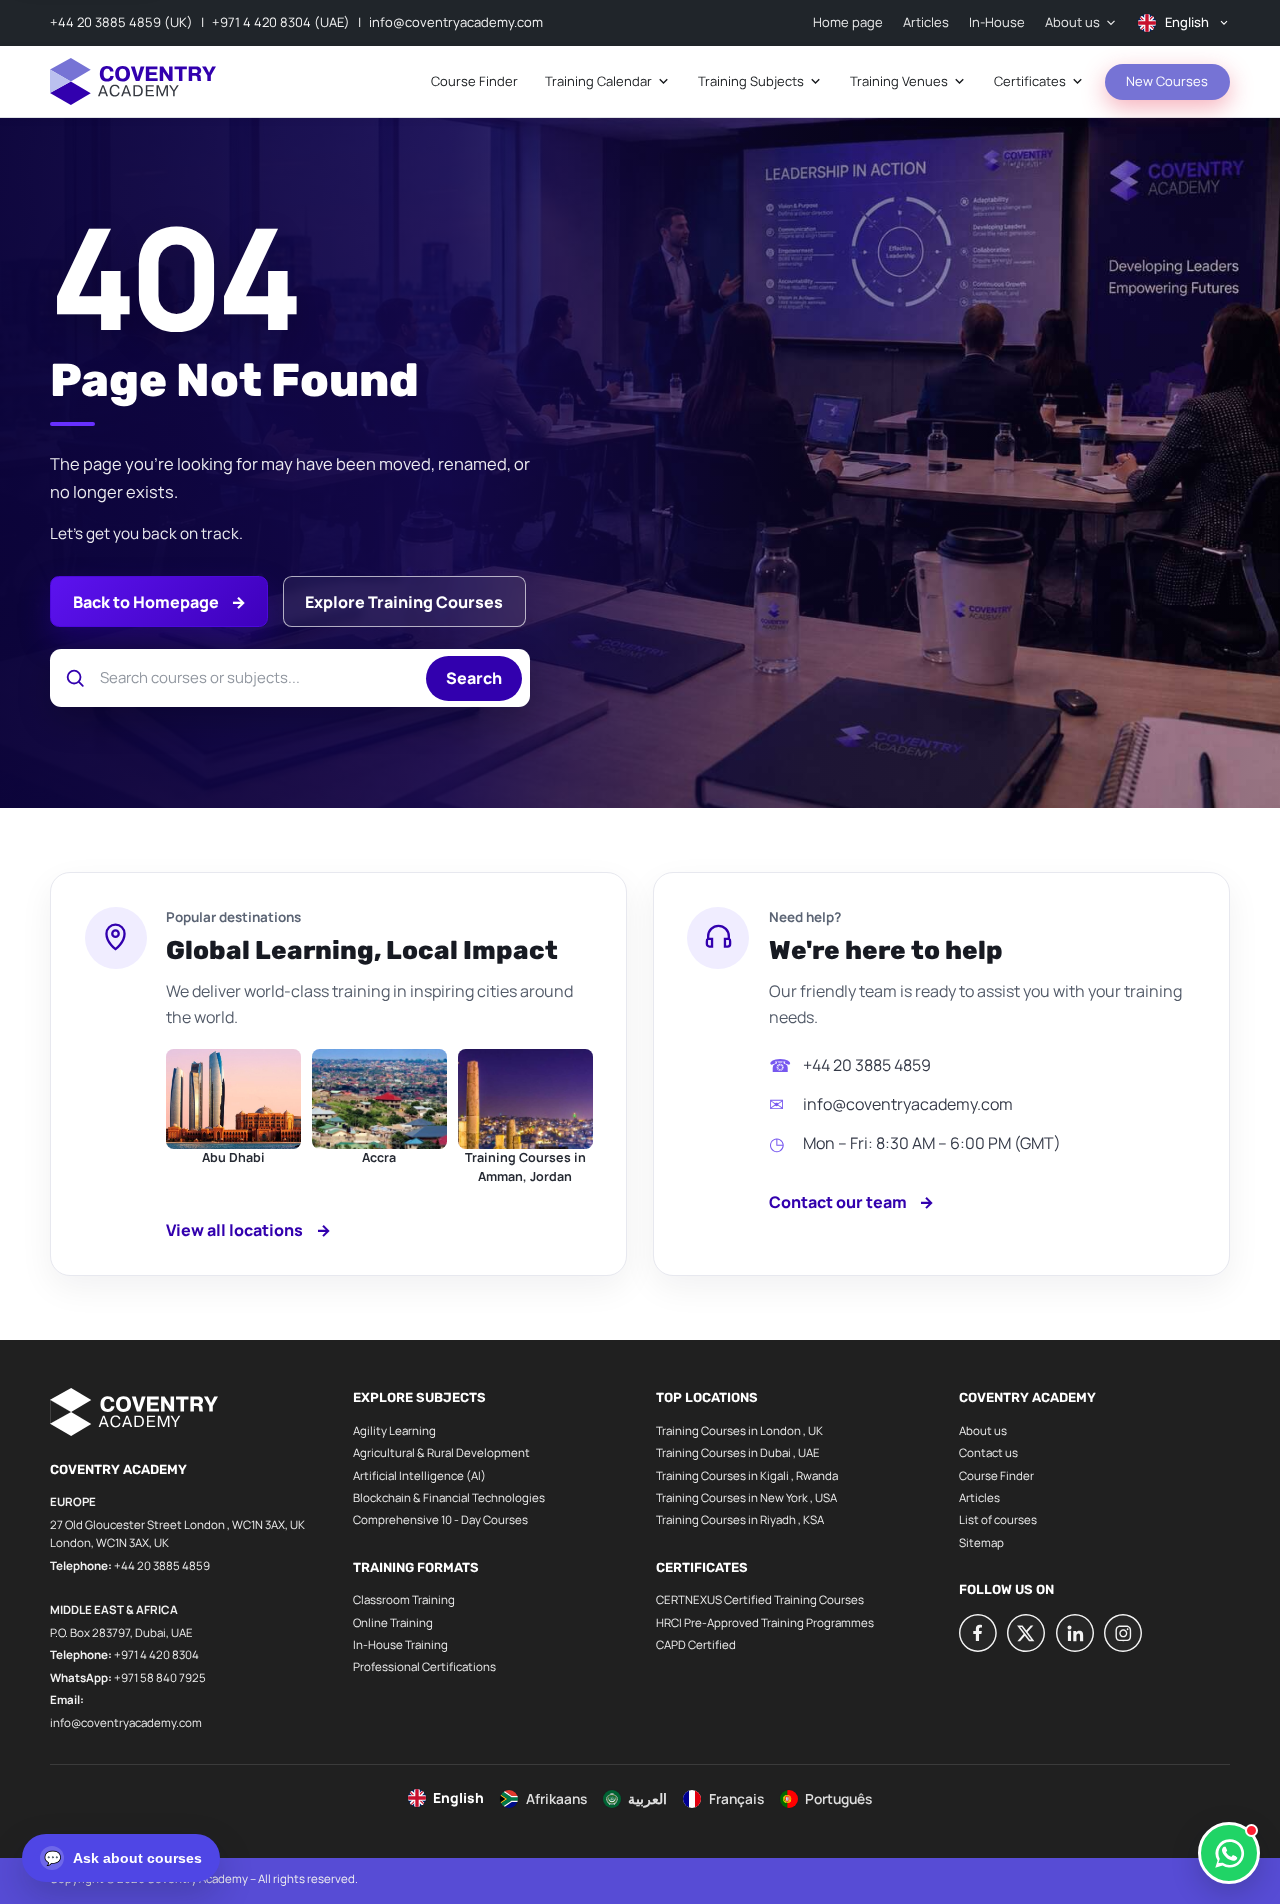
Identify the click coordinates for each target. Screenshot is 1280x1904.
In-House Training (400, 1644)
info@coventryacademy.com (456, 22)
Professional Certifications (424, 1666)
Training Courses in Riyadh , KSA (740, 1519)
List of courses (998, 1519)
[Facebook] (978, 1633)
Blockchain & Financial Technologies (449, 1497)
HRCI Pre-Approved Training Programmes (765, 1622)
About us (983, 1430)
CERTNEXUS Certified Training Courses (760, 1599)
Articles (979, 1497)
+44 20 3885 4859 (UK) (121, 22)
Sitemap (981, 1542)
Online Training (393, 1622)
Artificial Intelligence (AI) (419, 1475)
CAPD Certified (696, 1644)
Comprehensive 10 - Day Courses (440, 1519)
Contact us (988, 1452)
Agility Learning (394, 1430)
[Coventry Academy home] (133, 81)
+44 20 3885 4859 (867, 1065)
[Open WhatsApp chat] (1229, 1853)
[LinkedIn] (1075, 1633)
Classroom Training (404, 1599)
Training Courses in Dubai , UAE (738, 1452)
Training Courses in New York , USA (746, 1497)
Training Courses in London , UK (739, 1430)
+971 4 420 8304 (156, 1654)
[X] (1026, 1633)
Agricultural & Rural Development (441, 1452)
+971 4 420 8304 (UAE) (281, 22)
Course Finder (996, 1475)
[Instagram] (1123, 1633)
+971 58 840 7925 (160, 1677)
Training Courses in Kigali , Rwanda (747, 1475)
